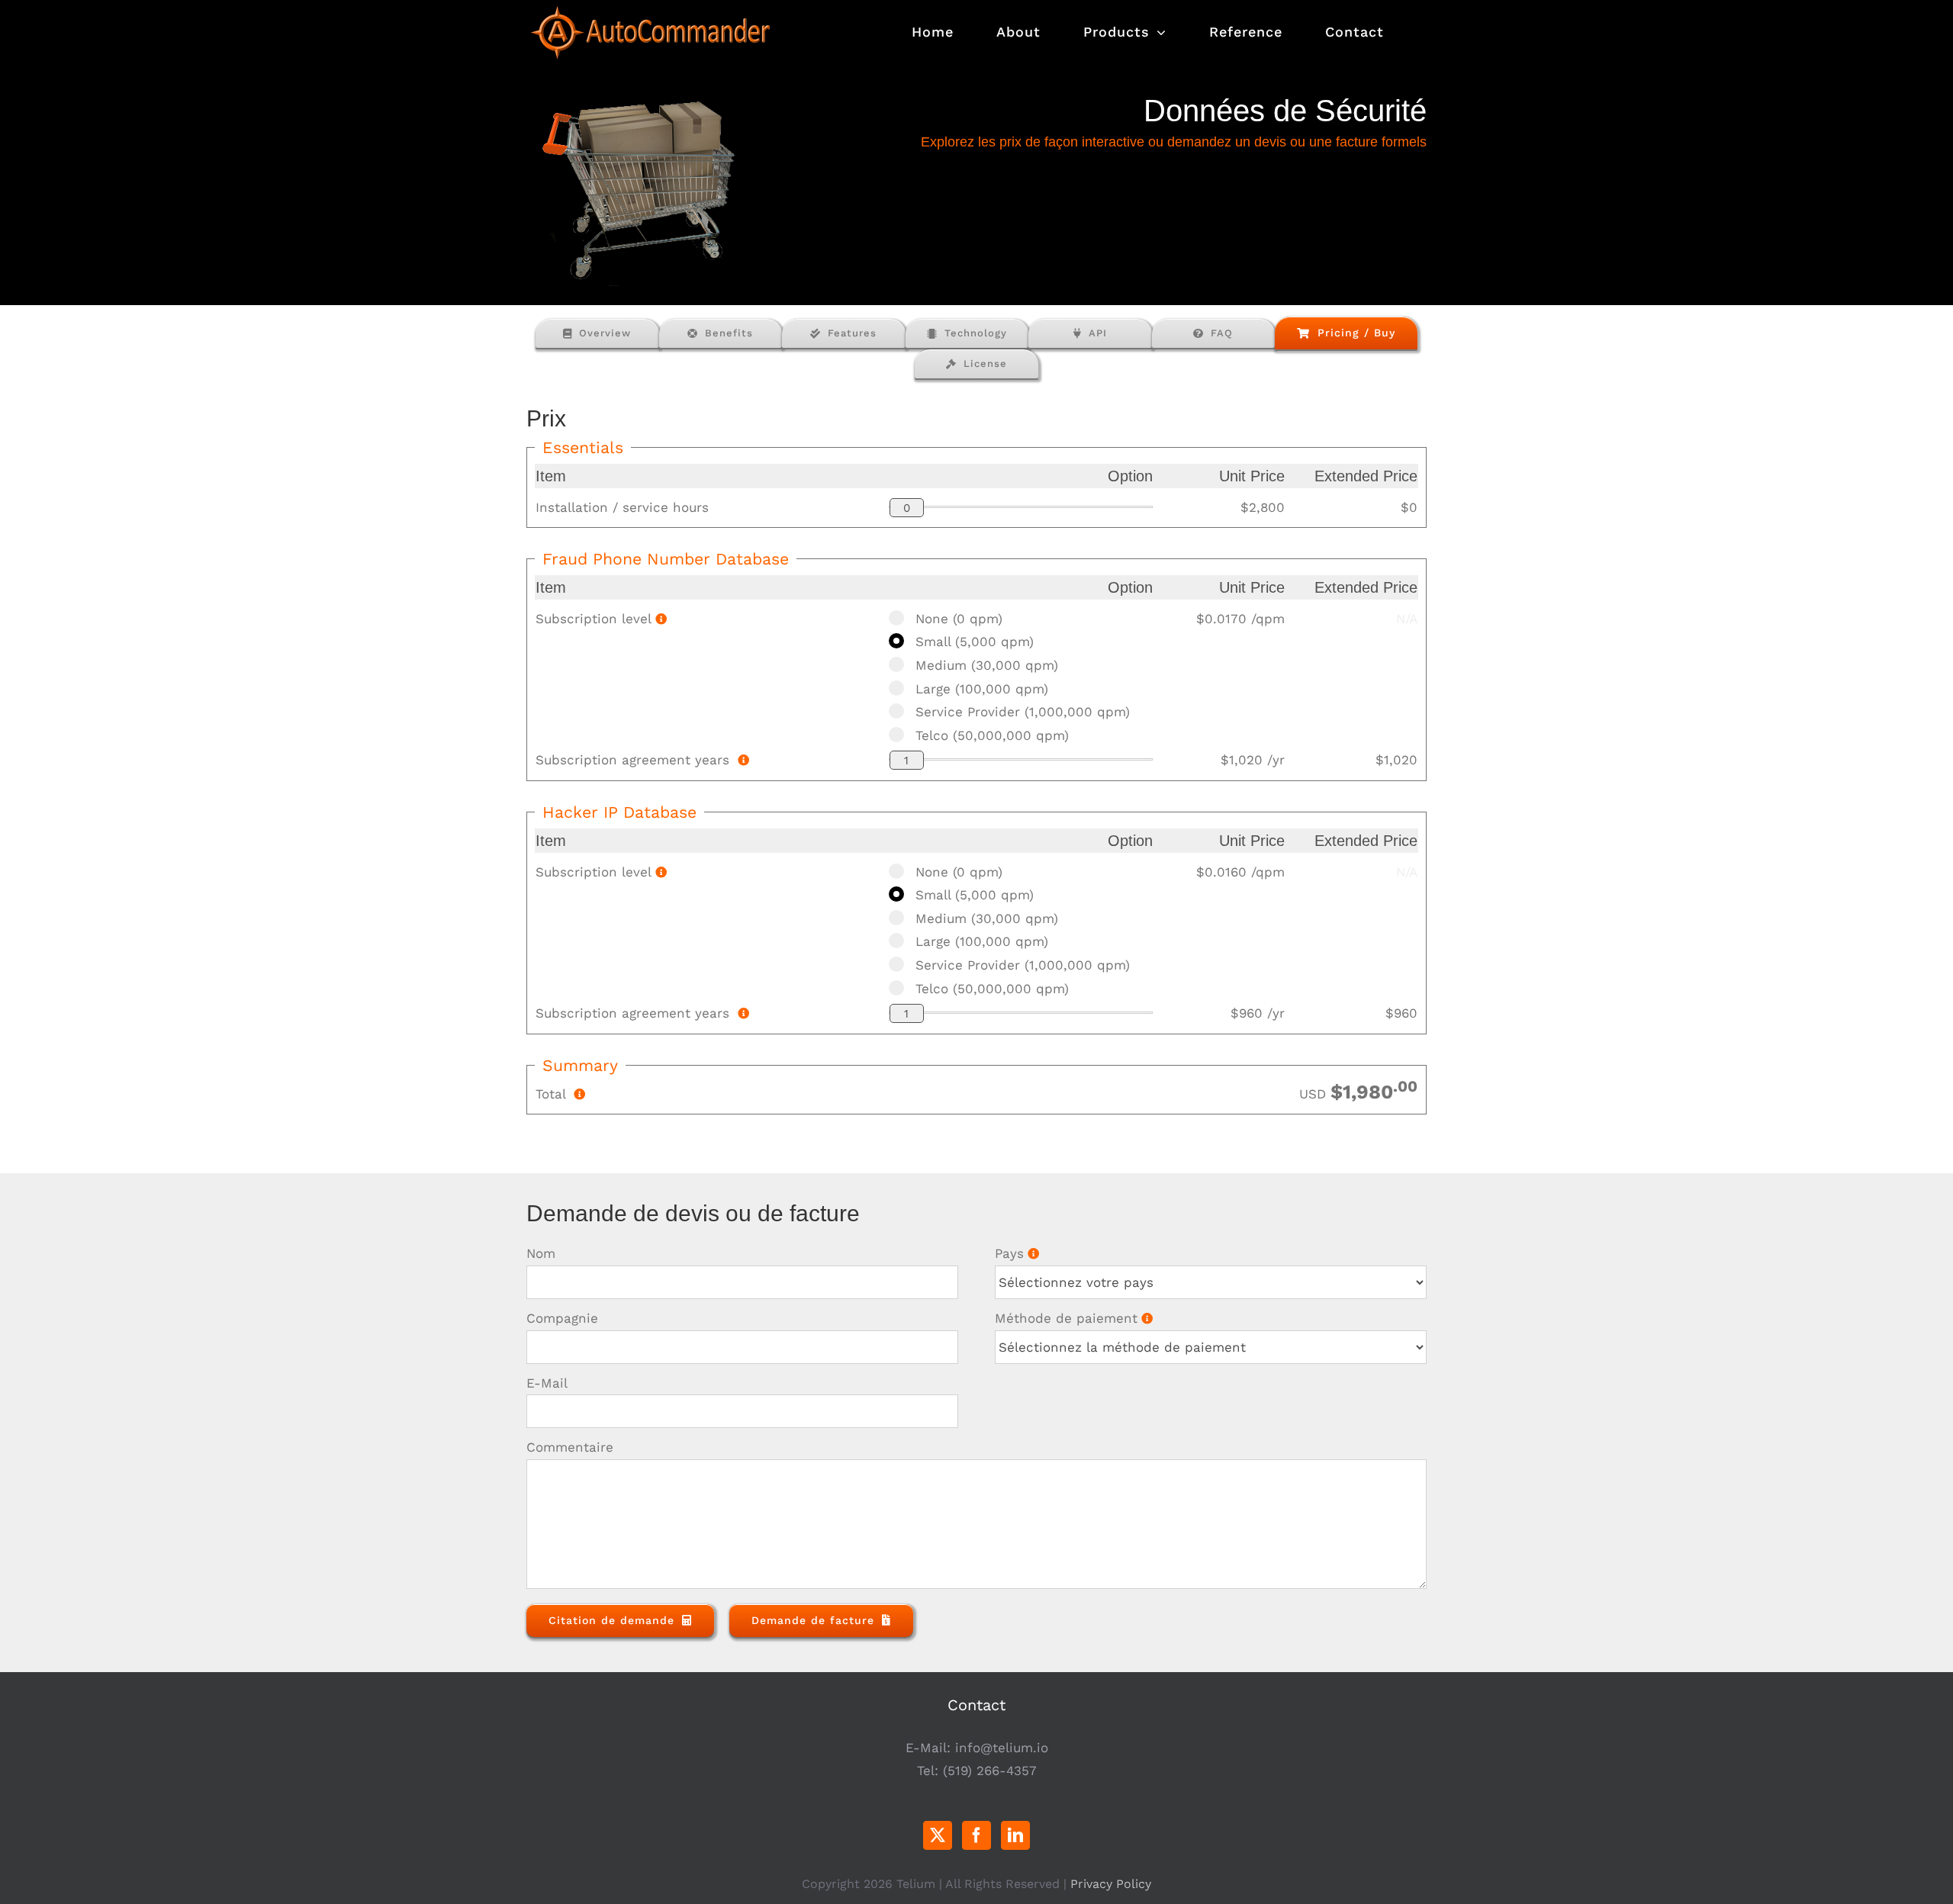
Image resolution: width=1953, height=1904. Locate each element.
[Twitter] (938, 1835)
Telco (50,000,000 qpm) (992, 735)
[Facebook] (976, 1835)
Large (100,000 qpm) (982, 689)
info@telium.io (1002, 1748)
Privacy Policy (1111, 1884)
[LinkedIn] (1015, 1835)
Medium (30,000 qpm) (987, 665)
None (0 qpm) (959, 619)
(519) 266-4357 (990, 1771)
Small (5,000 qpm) (975, 642)
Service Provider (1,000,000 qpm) (1023, 712)
